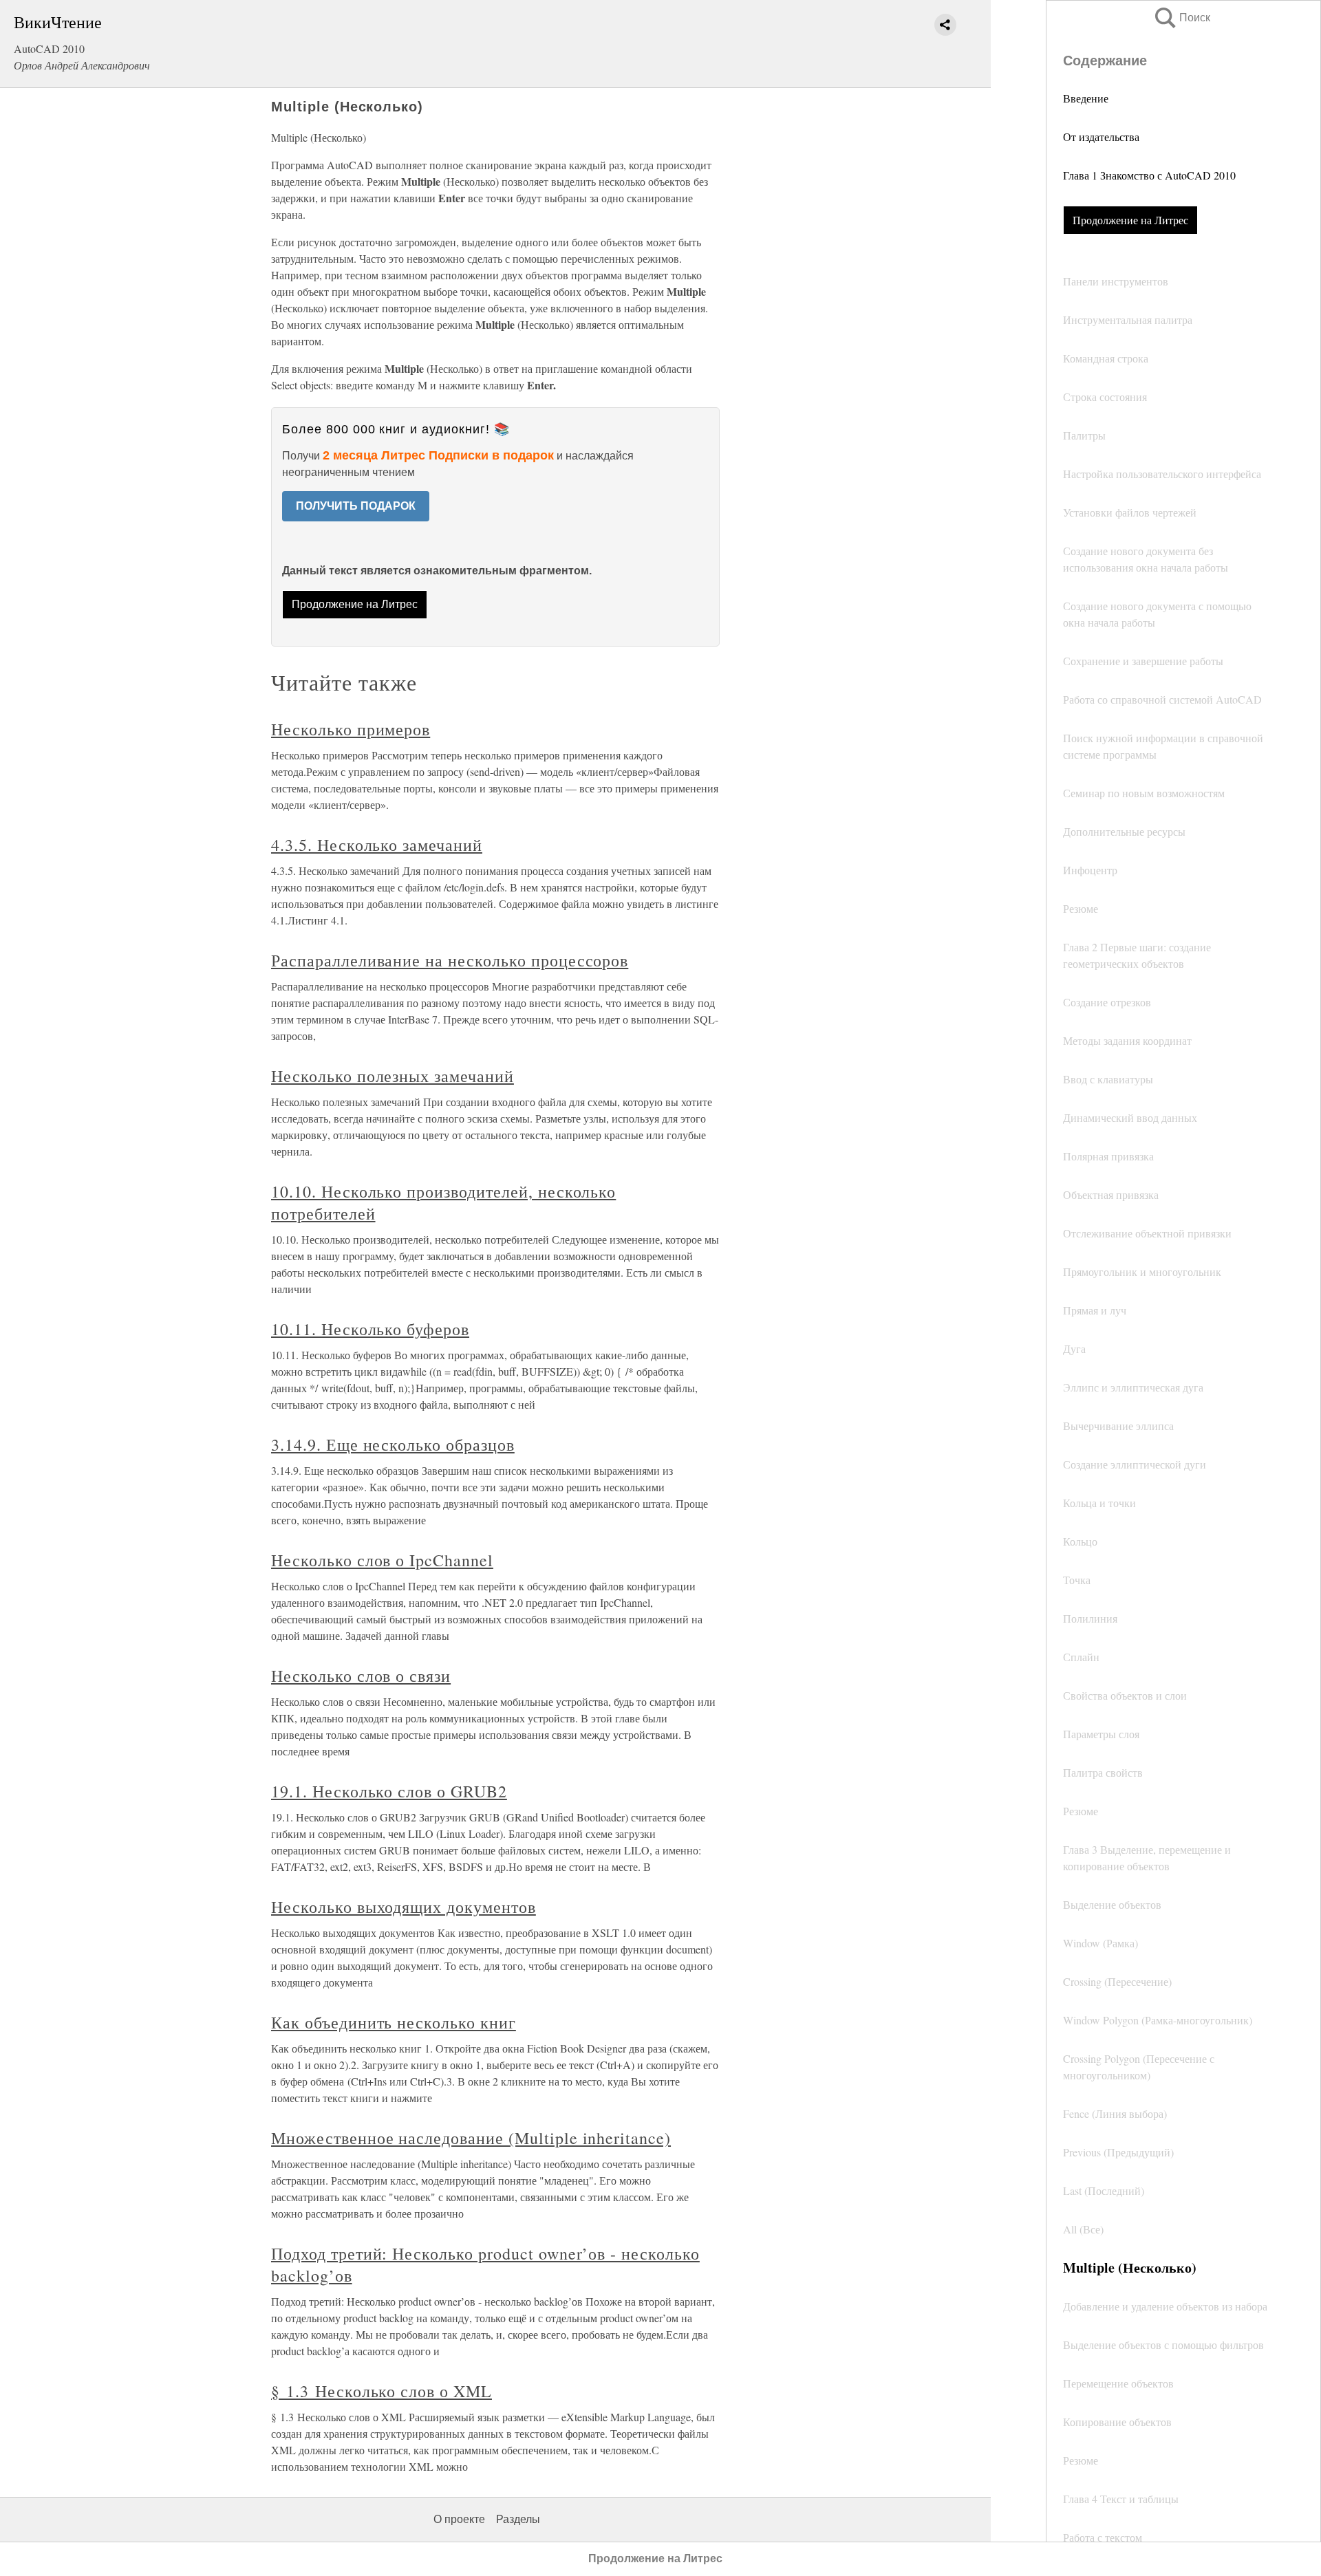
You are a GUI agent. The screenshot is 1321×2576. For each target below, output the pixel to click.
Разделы (518, 2519)
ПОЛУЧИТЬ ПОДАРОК (356, 506)
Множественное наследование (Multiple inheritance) (471, 2138)
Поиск (1181, 18)
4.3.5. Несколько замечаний (377, 845)
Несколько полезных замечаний (393, 1076)
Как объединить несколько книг (394, 2022)
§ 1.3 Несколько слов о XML (382, 2391)
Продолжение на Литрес (1130, 220)
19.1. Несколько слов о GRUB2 (389, 1791)
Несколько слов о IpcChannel (382, 1560)
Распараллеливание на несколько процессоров (450, 960)
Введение (1086, 98)
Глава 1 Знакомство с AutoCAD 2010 (1149, 175)
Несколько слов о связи (361, 1676)
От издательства (1101, 137)
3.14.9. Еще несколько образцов (393, 1444)
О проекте (459, 2519)
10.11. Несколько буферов (370, 1329)
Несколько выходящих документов (404, 1907)
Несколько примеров (351, 729)
